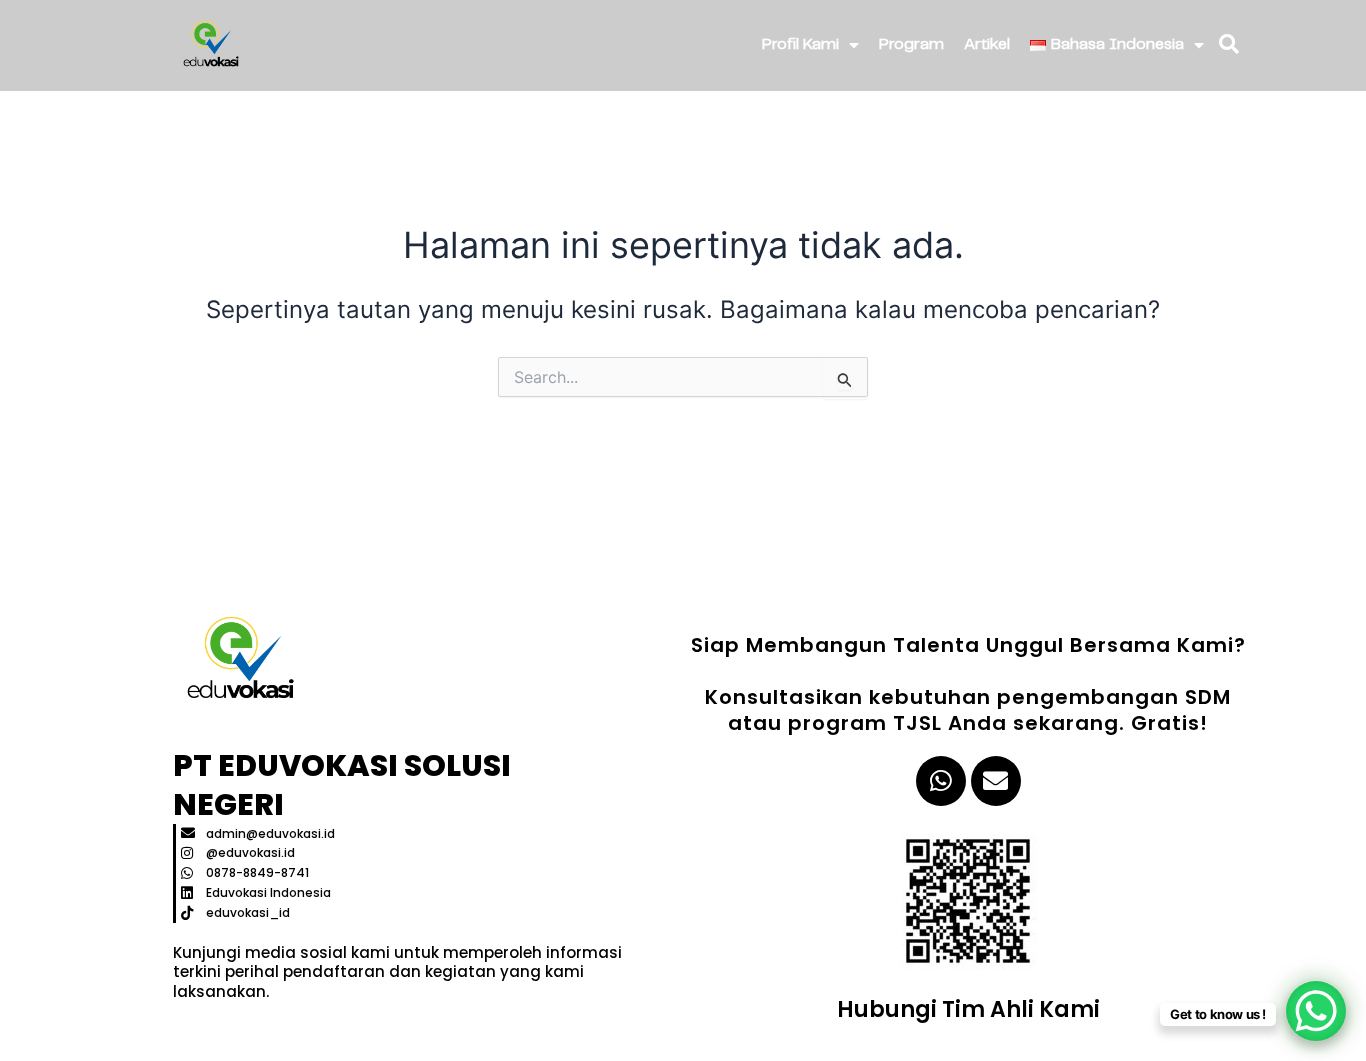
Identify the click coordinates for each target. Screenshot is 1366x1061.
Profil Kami (800, 44)
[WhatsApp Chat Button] (1316, 1011)
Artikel (987, 44)
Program (911, 44)
